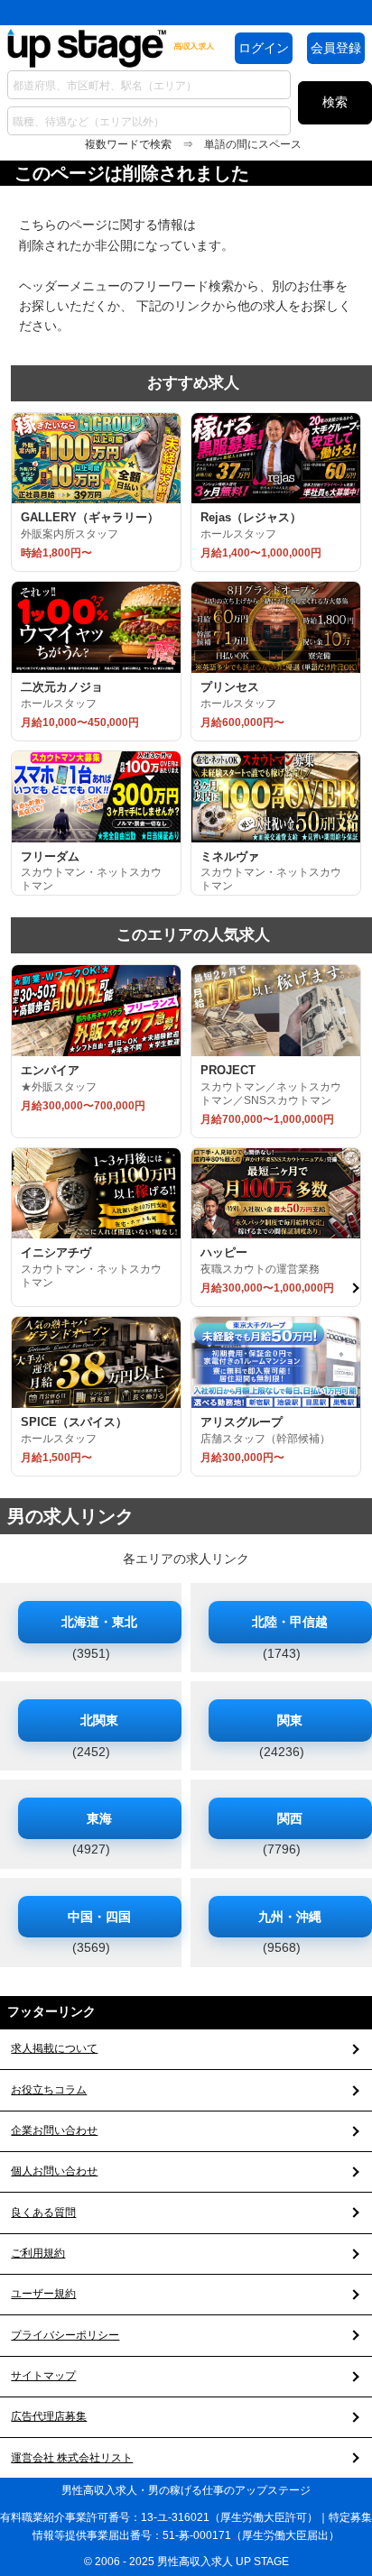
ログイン (264, 48)
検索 (335, 102)
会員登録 (336, 48)
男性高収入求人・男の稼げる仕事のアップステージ (186, 2490)
